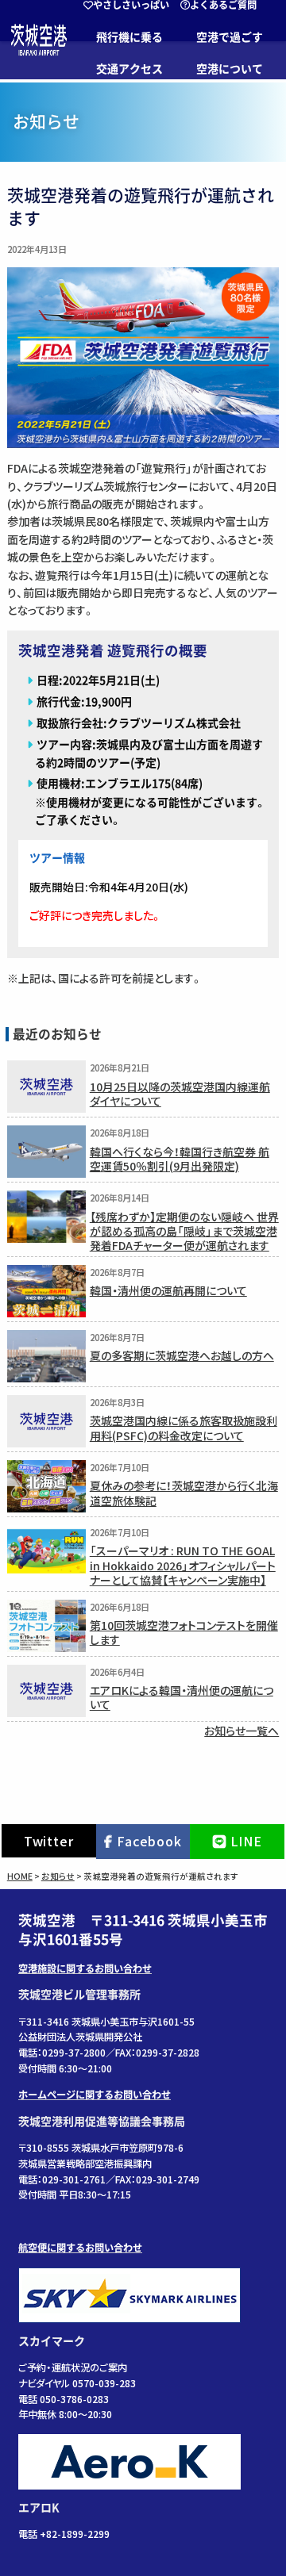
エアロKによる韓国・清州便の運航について (182, 1697)
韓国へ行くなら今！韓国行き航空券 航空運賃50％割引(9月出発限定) (180, 1158)
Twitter (49, 1841)
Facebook (149, 1841)
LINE (246, 1841)
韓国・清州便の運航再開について (168, 1290)
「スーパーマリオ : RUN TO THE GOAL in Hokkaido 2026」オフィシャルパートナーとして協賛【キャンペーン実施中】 (183, 1565)
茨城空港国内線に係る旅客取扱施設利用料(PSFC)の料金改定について (184, 1427)
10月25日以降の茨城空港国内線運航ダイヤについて (180, 1093)
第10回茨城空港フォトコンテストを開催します (184, 1632)
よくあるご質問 (223, 5)
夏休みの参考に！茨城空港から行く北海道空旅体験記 (184, 1492)
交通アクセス (129, 69)
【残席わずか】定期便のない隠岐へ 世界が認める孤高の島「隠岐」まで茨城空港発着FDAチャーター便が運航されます (184, 1231)
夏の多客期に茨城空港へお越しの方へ (182, 1355)
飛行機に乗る (129, 37)
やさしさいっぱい (131, 5)
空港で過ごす (230, 37)
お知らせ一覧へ (242, 1731)
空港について (230, 69)
